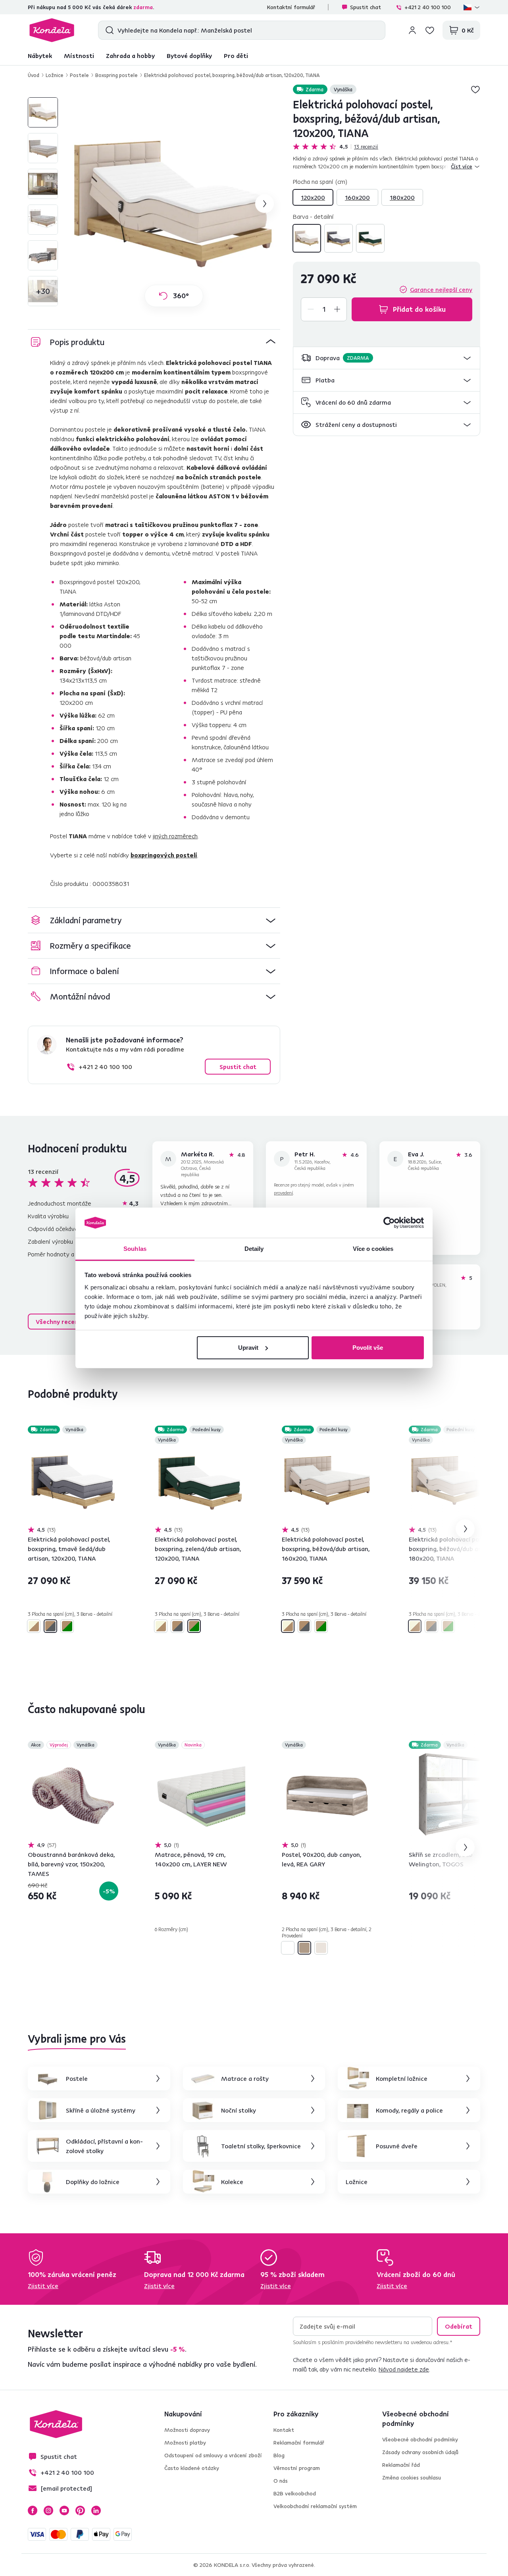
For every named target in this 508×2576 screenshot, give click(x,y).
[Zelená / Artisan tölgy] (370, 238)
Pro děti (236, 56)
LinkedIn (96, 2510)
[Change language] (472, 7)
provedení (283, 1193)
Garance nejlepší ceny (441, 289)
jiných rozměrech (175, 836)
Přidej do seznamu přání (475, 89)
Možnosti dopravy (187, 2430)
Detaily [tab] (254, 1249)
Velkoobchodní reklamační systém (315, 2506)
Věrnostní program (297, 2468)
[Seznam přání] (430, 30)
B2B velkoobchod (295, 2493)
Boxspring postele (116, 75)
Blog (279, 2455)
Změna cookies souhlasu (412, 2478)
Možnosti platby (185, 2443)
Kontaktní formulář (291, 7)
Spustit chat (366, 7)
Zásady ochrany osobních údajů (420, 2452)
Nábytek (40, 56)
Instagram (48, 2510)
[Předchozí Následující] (73, 1480)
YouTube (64, 2510)
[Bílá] (288, 1948)
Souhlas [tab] (135, 1249)
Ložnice (55, 75)
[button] (387, 358)
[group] (174, 204)
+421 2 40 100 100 (428, 7)
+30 (43, 291)
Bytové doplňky (189, 56)
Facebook (33, 2510)
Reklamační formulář (299, 2443)
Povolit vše (368, 1348)
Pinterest (80, 2510)
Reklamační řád (401, 2465)
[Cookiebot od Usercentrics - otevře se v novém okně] (389, 1223)
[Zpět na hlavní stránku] (52, 30)
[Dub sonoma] (321, 1948)
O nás (281, 2481)
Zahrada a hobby (130, 56)
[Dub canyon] (304, 1948)
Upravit (248, 1348)
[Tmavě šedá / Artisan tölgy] (339, 238)
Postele (79, 75)
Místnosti (79, 56)
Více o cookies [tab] (373, 1249)
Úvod (34, 75)
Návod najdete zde (404, 2369)
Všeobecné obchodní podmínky (420, 2439)
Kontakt (284, 2430)
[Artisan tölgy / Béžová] (307, 238)
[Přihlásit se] (412, 30)
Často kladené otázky (192, 2468)
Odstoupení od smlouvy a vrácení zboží (213, 2455)
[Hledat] (108, 30)
